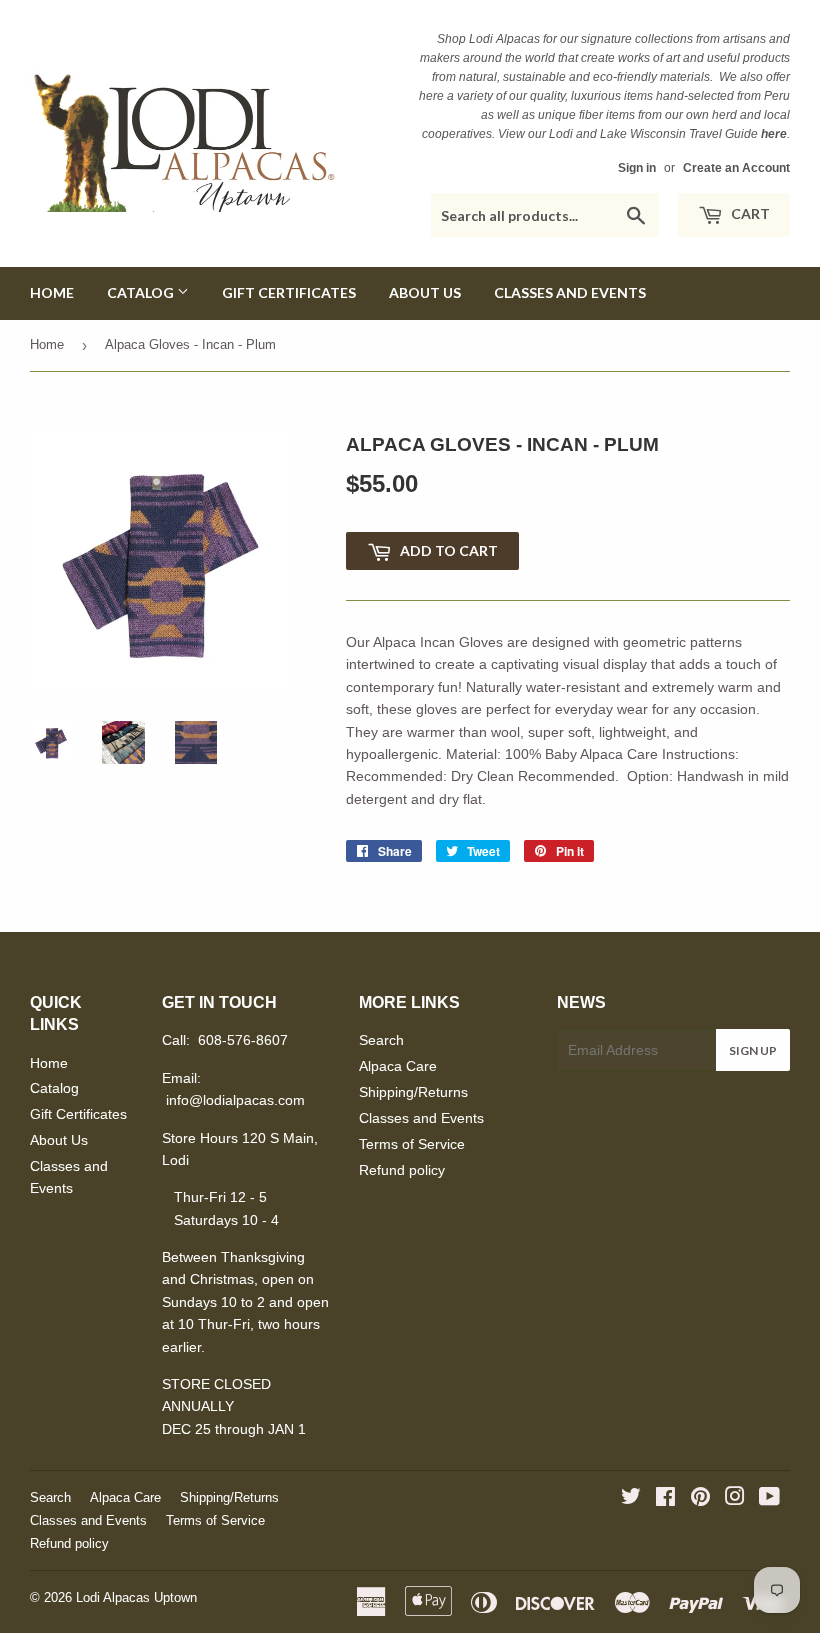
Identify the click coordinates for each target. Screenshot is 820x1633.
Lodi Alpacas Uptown (136, 1597)
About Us (425, 292)
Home (52, 292)
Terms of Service (412, 1144)
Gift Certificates (289, 292)
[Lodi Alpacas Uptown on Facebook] (665, 1499)
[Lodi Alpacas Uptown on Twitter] (631, 1499)
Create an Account (736, 168)
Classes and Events (570, 292)
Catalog (142, 292)
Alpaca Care (398, 1066)
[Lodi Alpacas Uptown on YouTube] (769, 1499)
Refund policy (402, 1170)
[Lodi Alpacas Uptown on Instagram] (735, 1499)
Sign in (637, 168)
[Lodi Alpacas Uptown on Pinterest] (700, 1499)
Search (381, 1040)
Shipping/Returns (413, 1092)
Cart (749, 213)
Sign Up (753, 1050)
